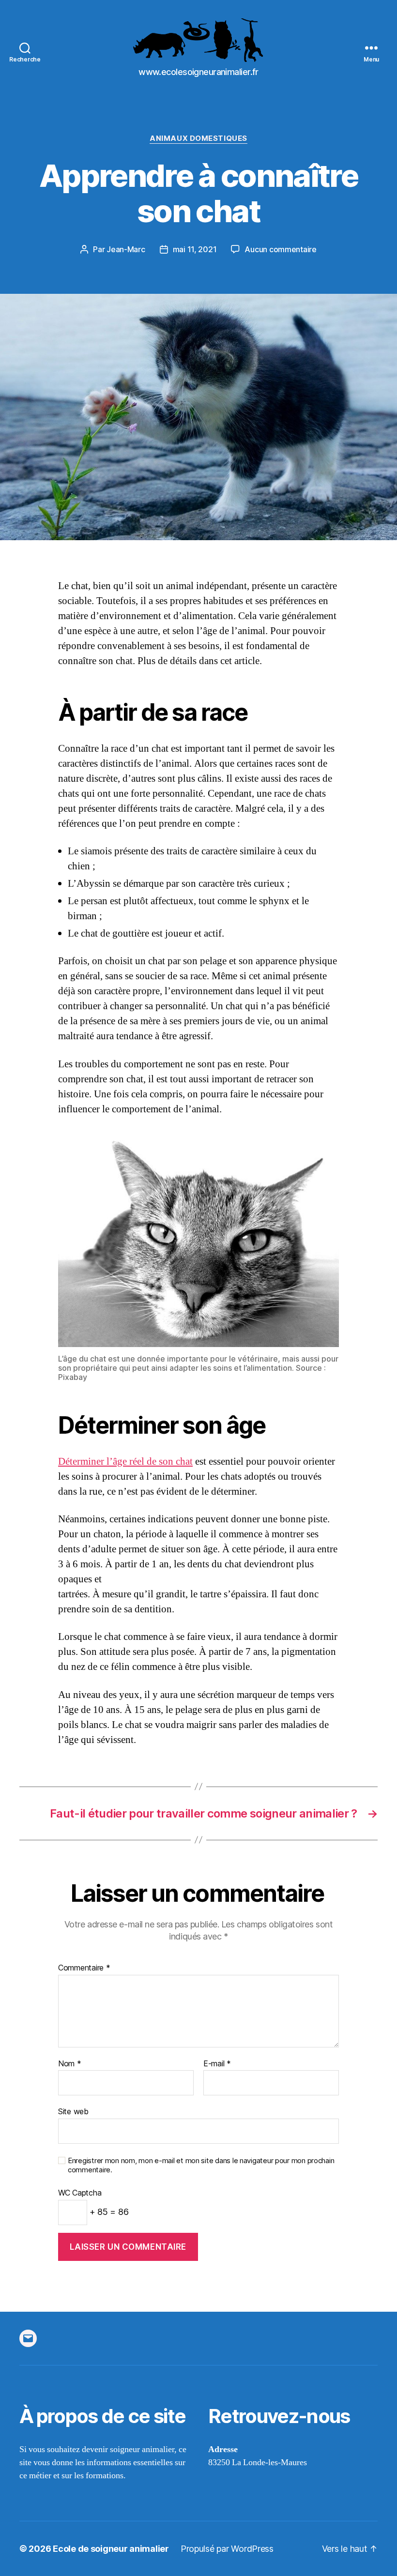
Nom (70, 2064)
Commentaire (84, 1968)
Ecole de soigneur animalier (111, 2549)
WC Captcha (80, 2193)
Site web (73, 2111)
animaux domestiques (198, 138)
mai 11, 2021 (195, 249)
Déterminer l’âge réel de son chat (125, 1462)
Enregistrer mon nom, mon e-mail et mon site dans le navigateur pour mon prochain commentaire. (201, 2165)
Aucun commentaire (280, 249)
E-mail (217, 2064)
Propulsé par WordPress (227, 2549)
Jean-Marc (126, 249)
